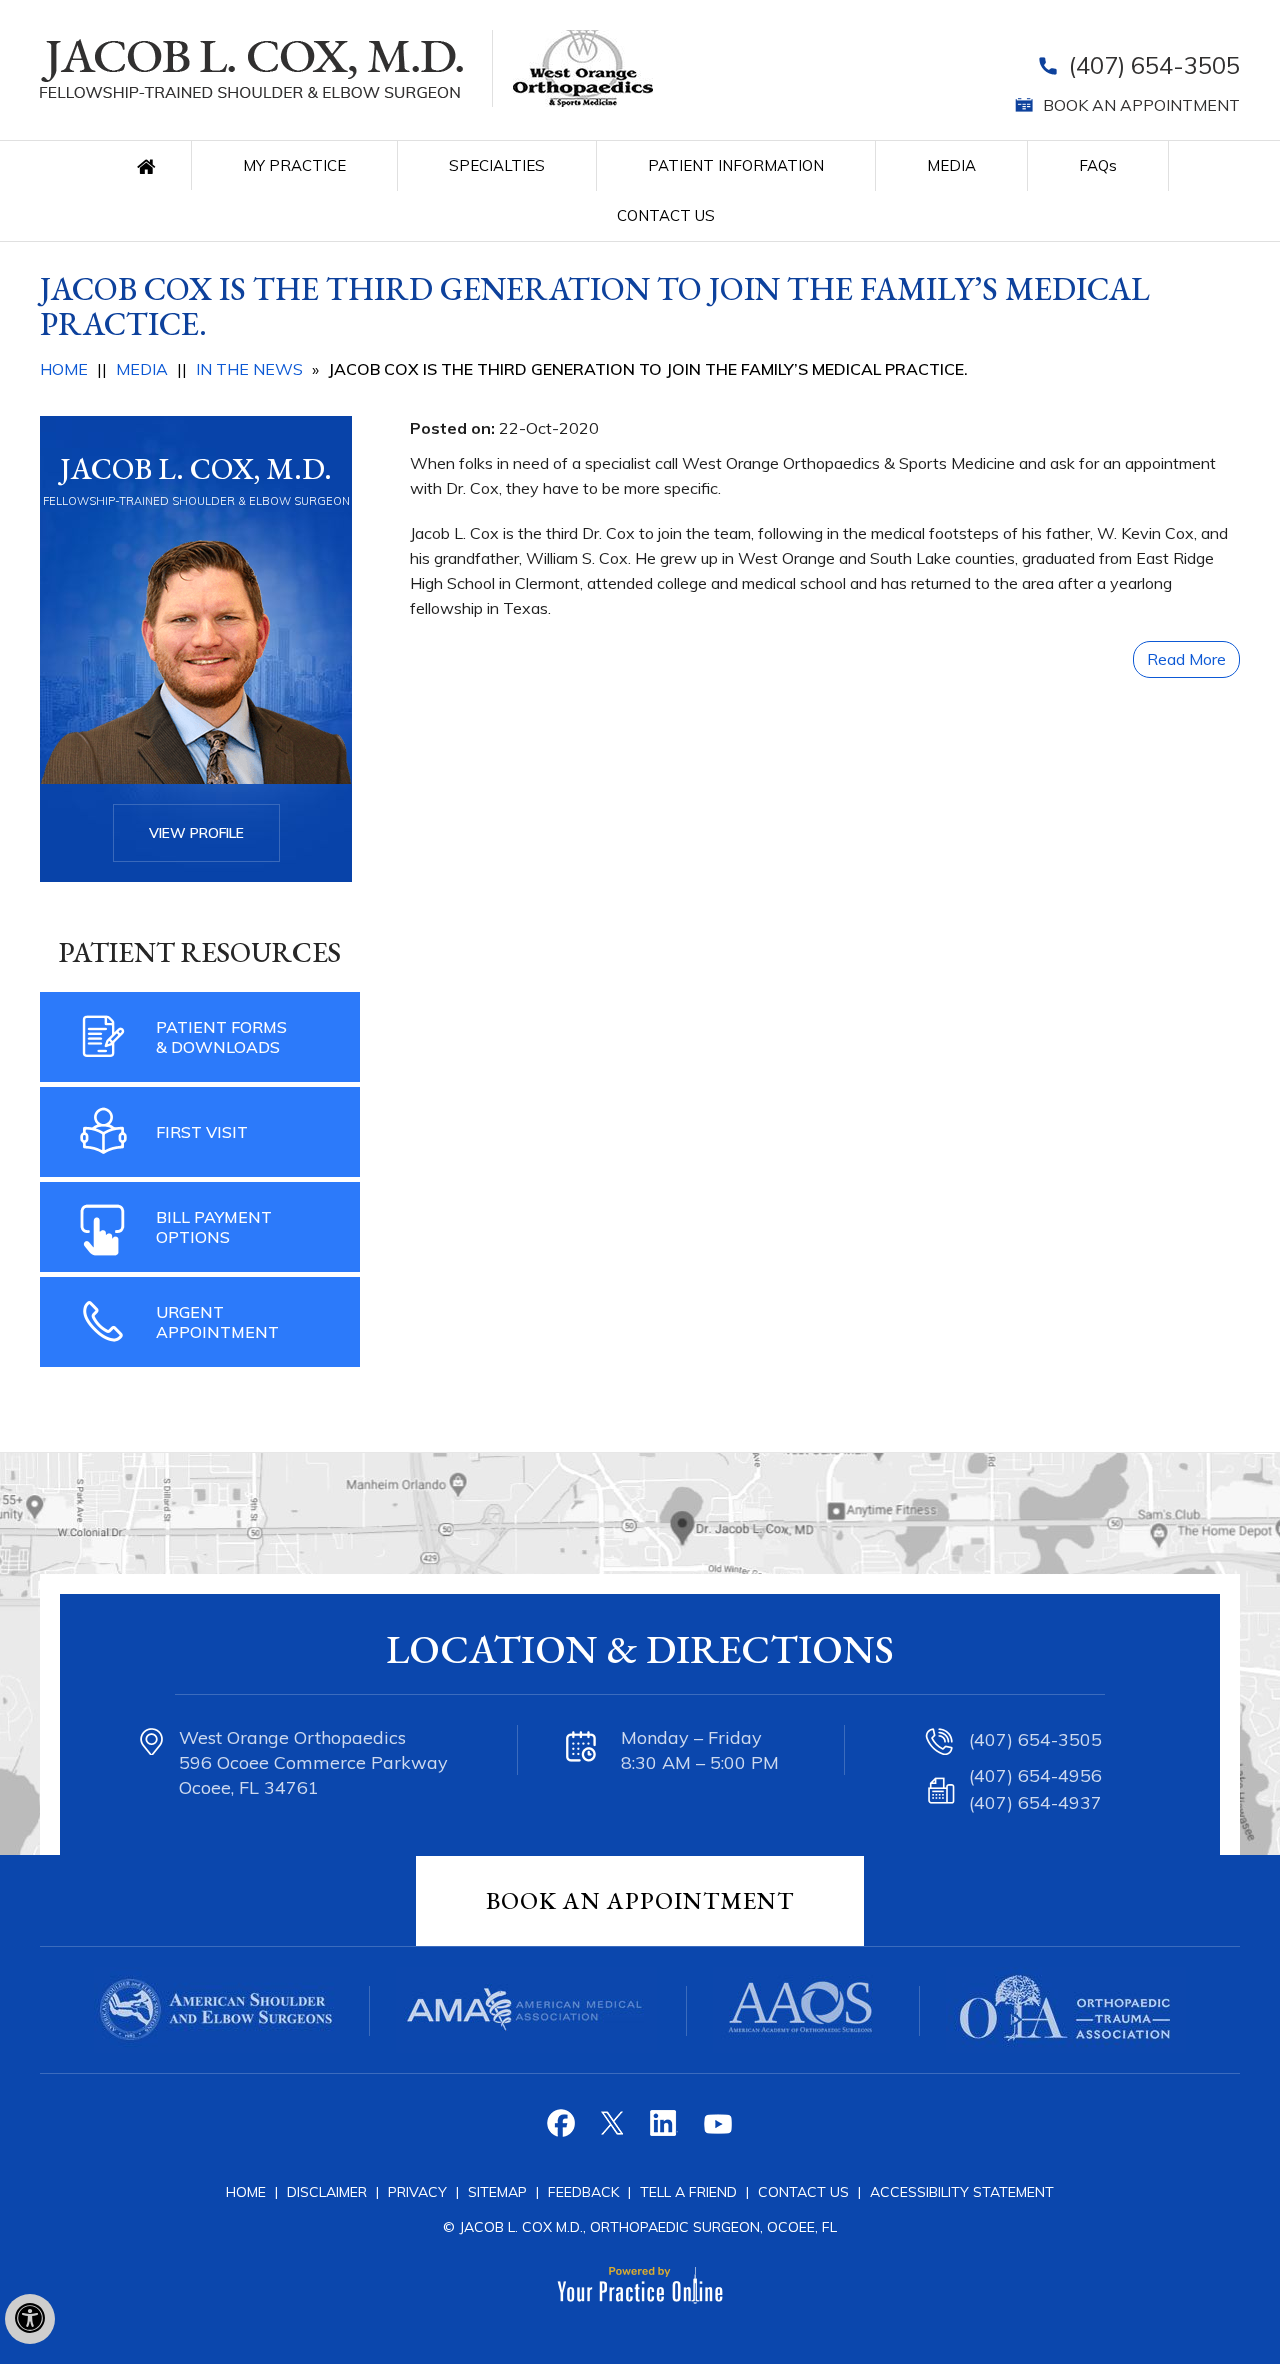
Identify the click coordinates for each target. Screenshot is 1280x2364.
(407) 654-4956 (1035, 1775)
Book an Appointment (1141, 105)
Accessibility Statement (962, 2192)
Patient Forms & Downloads (221, 1037)
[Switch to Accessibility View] (30, 2319)
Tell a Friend (688, 2192)
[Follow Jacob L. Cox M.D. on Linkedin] (665, 2130)
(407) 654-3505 (1154, 65)
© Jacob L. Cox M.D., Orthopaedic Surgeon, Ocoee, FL (640, 2227)
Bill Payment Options (214, 1227)
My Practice (294, 165)
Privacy (419, 2192)
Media (951, 165)
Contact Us (666, 215)
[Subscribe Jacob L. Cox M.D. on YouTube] (716, 2130)
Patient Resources (200, 952)
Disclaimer (327, 2192)
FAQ (1098, 165)
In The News (249, 369)
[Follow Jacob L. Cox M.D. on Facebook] (563, 2130)
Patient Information (736, 165)
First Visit (202, 1132)
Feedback (583, 2192)
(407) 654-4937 (1035, 1802)
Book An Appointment (640, 1900)
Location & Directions (640, 1649)
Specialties (497, 165)
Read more (1186, 659)
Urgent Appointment (217, 1322)
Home (151, 165)
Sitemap (499, 2192)
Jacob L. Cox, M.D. (196, 468)
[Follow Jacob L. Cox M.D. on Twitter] (614, 2130)
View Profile (196, 833)
